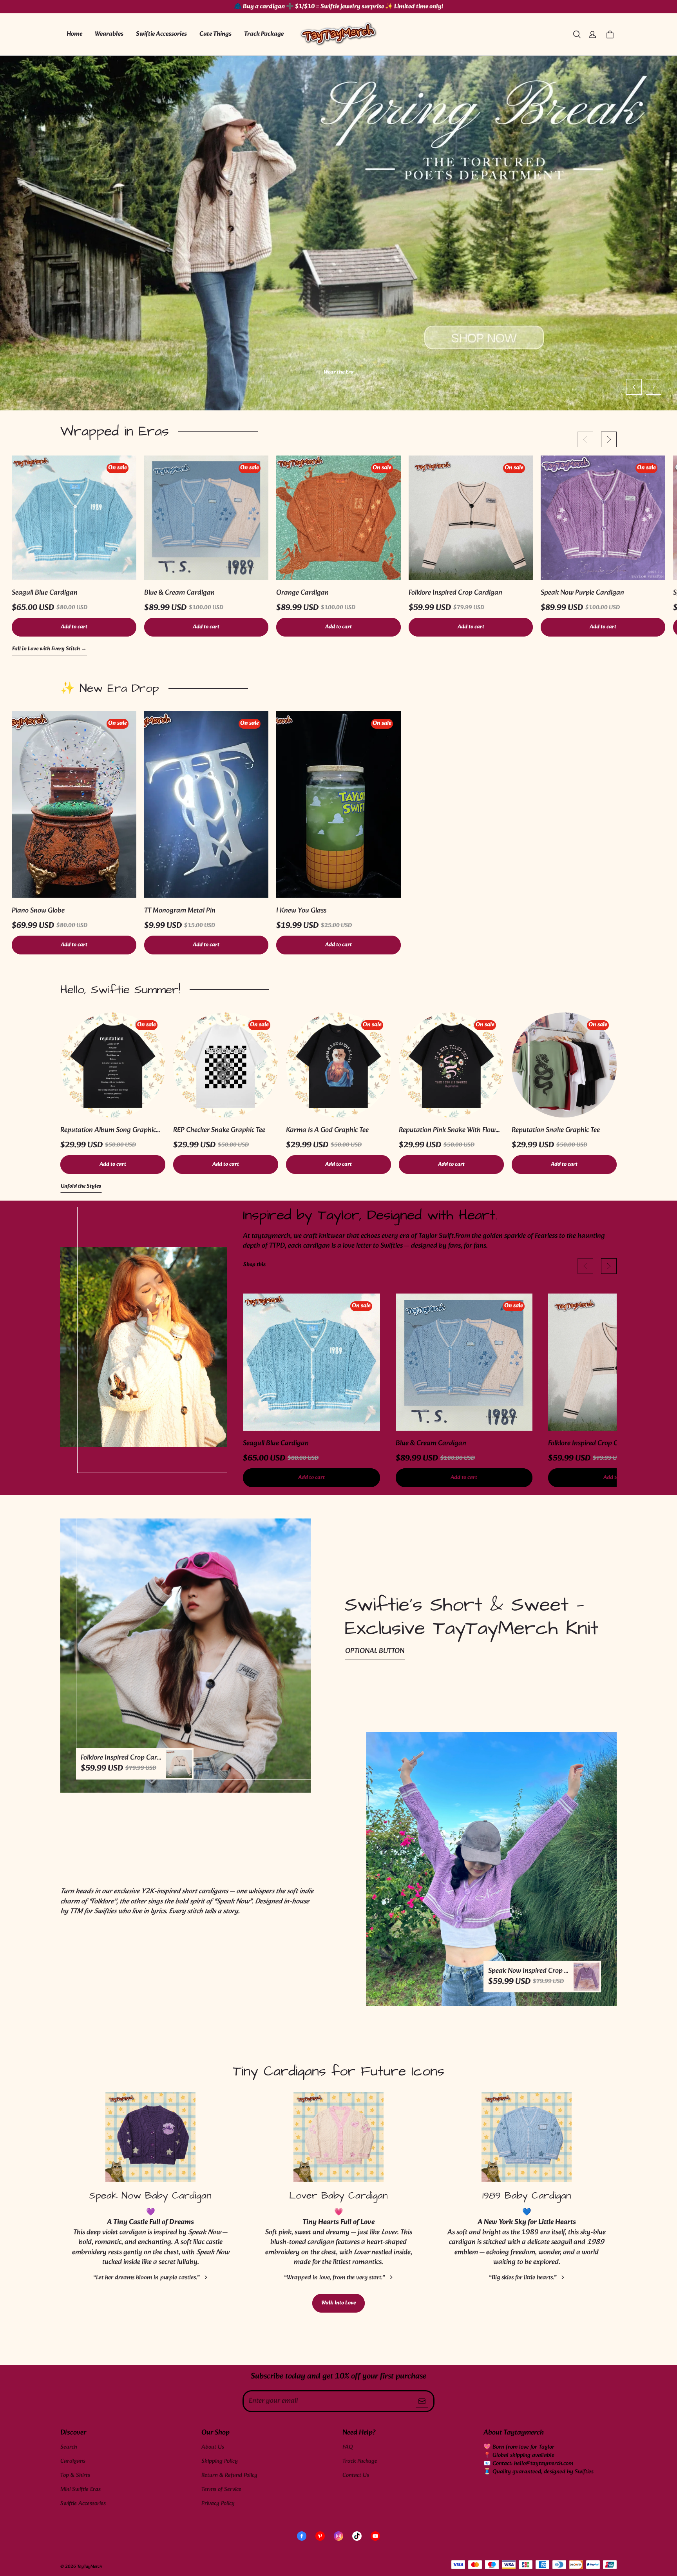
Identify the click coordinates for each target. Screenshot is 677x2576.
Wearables (109, 34)
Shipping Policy (220, 2461)
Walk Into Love (338, 2303)
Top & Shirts (75, 2475)
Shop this (254, 1265)
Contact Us (356, 2475)
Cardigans (73, 2461)
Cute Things (215, 34)
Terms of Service (221, 2490)
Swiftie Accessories (161, 34)
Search (69, 2447)
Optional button (375, 1651)
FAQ (348, 2447)
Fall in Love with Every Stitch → (49, 649)
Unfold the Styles (81, 1187)
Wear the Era (339, 373)
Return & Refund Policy (229, 2475)
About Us (213, 2447)
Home (74, 34)
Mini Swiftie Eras (81, 2490)
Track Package (264, 34)
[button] (577, 34)
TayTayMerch (90, 2567)
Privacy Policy (218, 2504)
